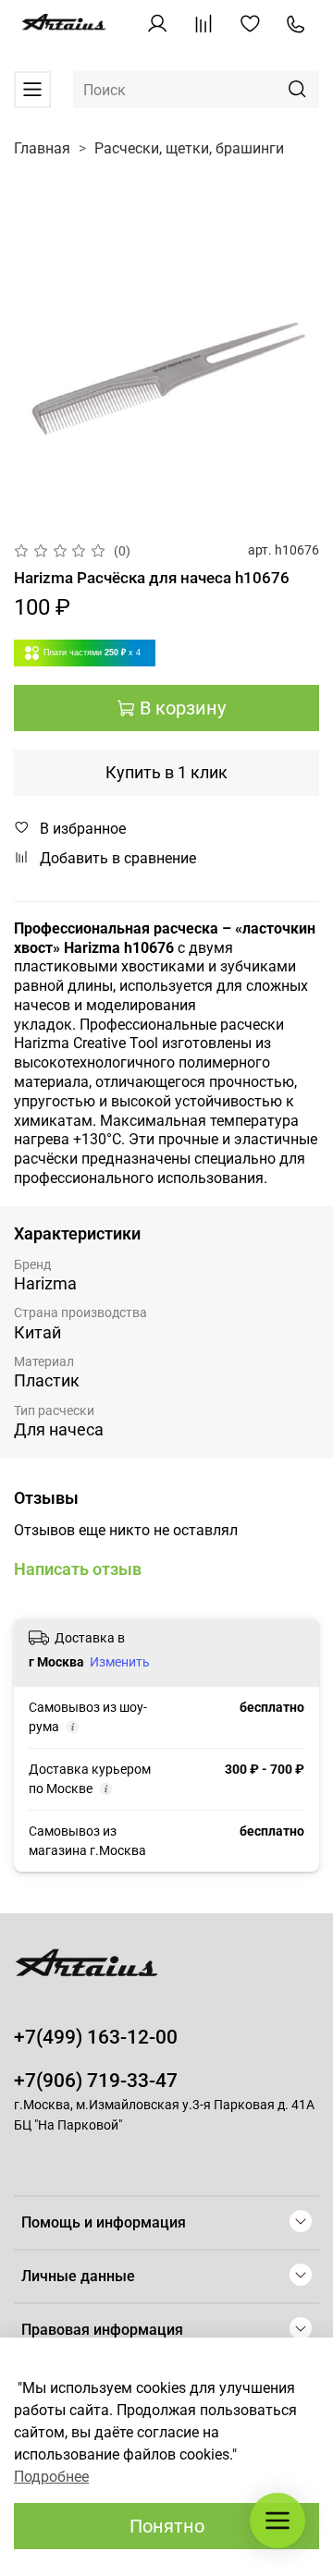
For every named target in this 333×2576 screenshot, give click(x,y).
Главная (42, 148)
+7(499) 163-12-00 (96, 2037)
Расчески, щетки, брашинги (189, 148)
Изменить (120, 1662)
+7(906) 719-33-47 (96, 2081)
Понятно (167, 2526)
